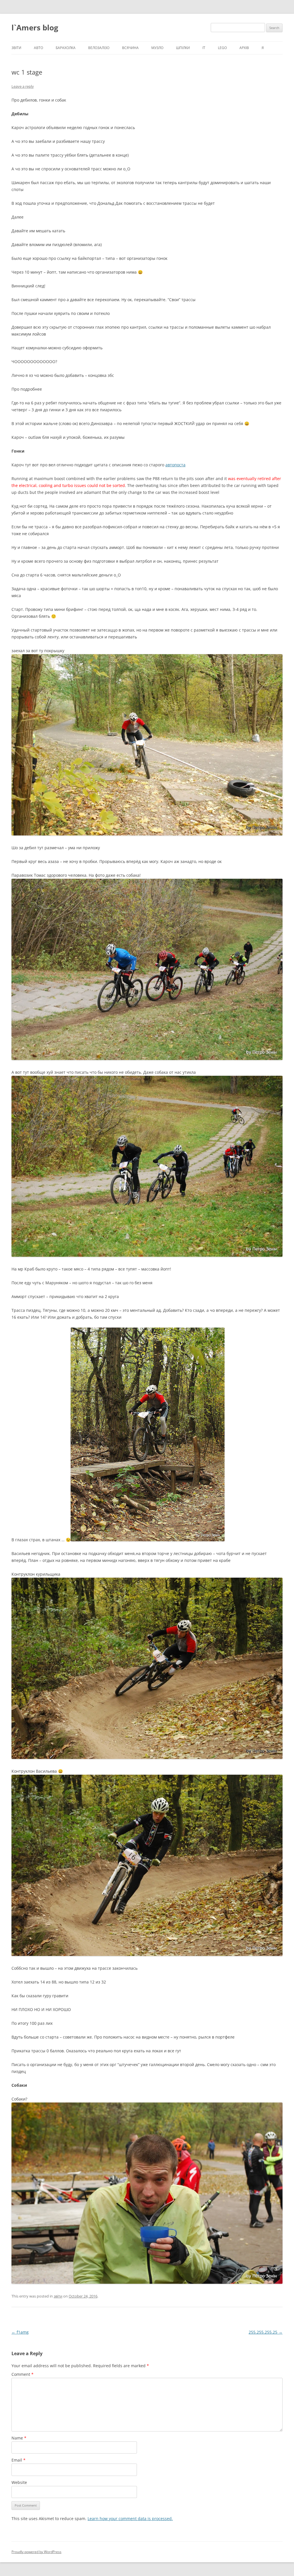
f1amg (20, 2332)
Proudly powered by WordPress (36, 2552)
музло (157, 48)
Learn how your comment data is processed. (130, 2518)
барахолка (66, 48)
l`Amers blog (35, 28)
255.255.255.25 (266, 2332)
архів (244, 48)
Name (19, 2438)
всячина (130, 48)
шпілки (183, 48)
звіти (16, 48)
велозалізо (99, 48)
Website (19, 2482)
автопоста (175, 465)
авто (38, 48)
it (204, 48)
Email (19, 2460)
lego (222, 48)
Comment (23, 2374)
